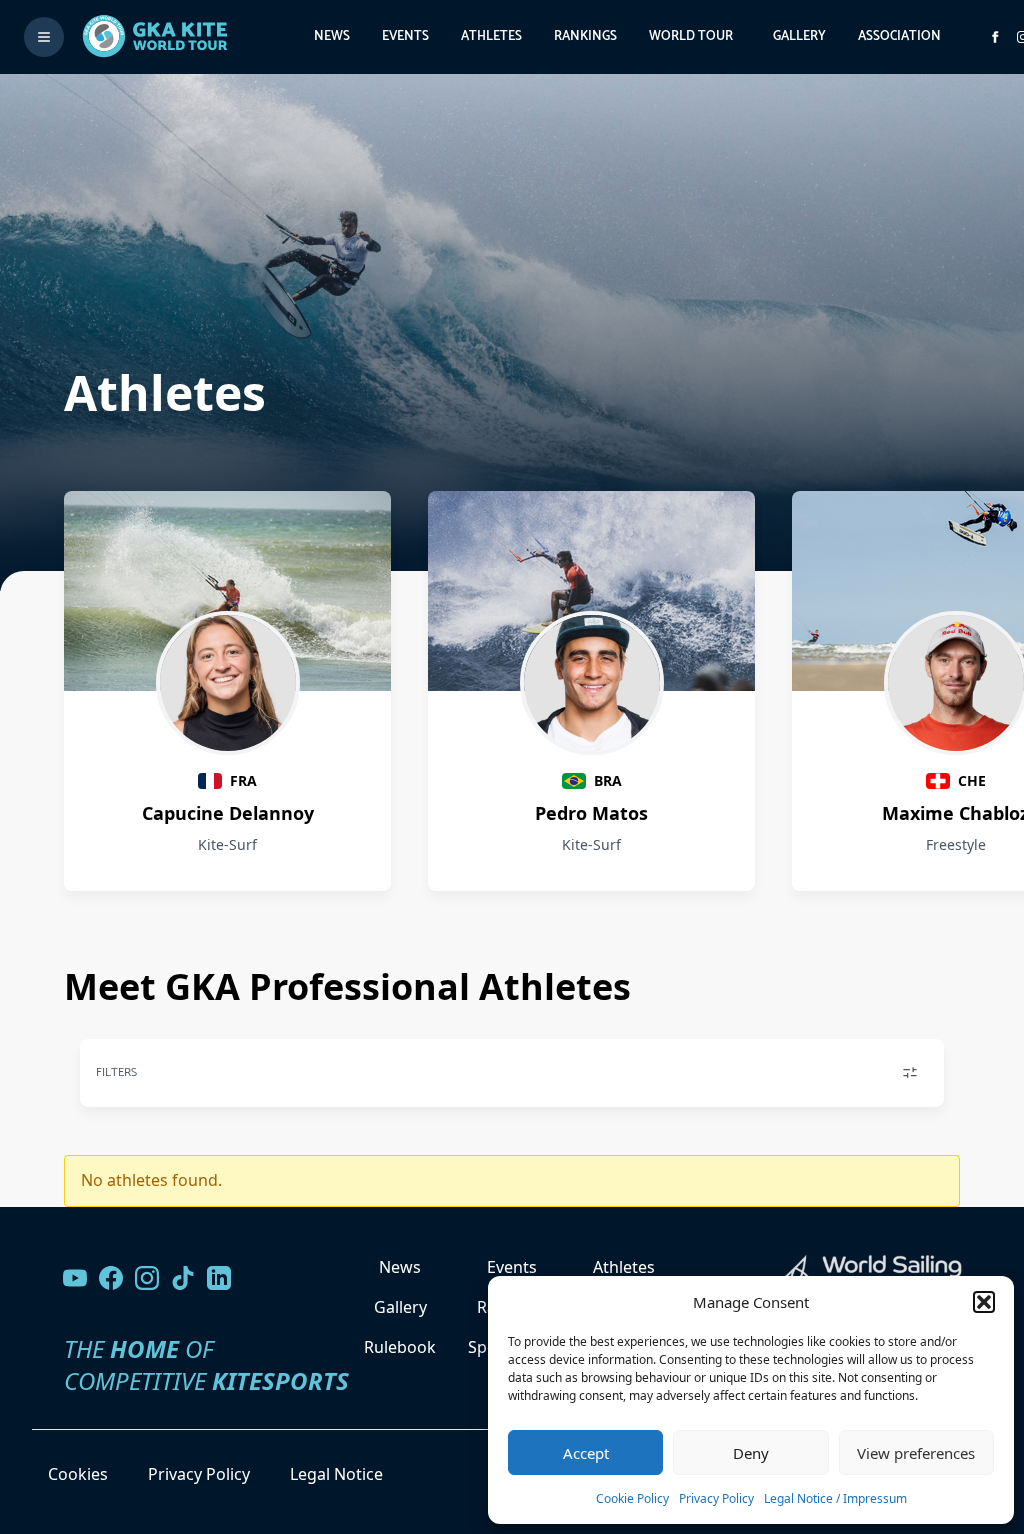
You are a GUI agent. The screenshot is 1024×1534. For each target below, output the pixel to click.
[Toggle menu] (44, 37)
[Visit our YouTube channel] (75, 1278)
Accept (586, 1453)
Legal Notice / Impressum (835, 1498)
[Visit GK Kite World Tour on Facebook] (995, 37)
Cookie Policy (632, 1498)
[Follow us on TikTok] (183, 1278)
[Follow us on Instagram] (147, 1278)
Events (405, 36)
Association (899, 36)
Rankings (585, 36)
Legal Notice (336, 1474)
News (332, 36)
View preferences (916, 1453)
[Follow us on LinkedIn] (219, 1278)
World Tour (691, 36)
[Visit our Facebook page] (111, 1278)
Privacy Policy (716, 1498)
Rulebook (400, 1347)
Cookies (78, 1474)
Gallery (799, 36)
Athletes (491, 36)
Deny (751, 1453)
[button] (984, 1302)
